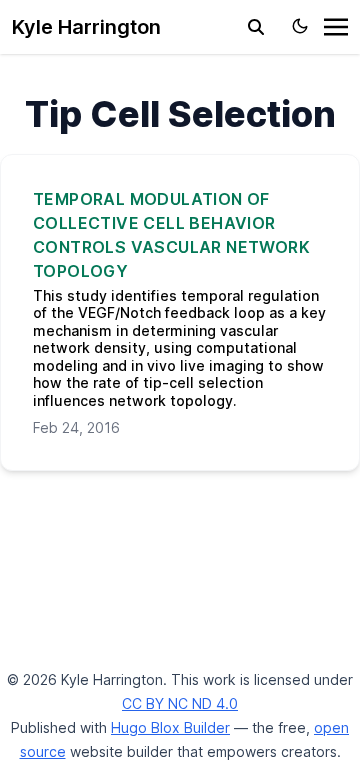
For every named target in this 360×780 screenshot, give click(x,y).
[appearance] (300, 26)
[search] (256, 27)
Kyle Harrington (86, 27)
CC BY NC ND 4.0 (180, 703)
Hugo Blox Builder (170, 727)
